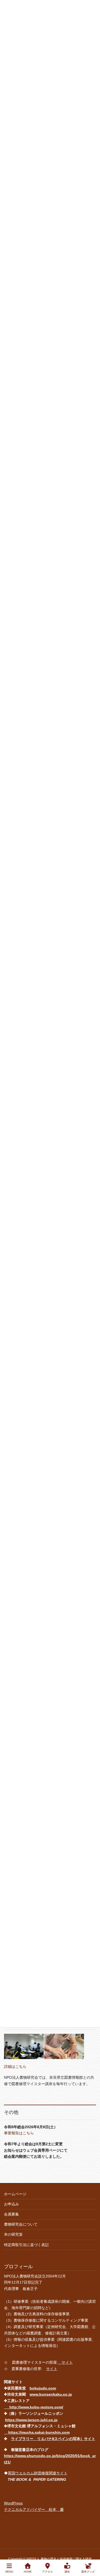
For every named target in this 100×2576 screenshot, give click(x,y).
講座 (67, 2572)
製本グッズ (88, 2572)
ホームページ (15, 2194)
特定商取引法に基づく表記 (26, 2245)
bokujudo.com (43, 2388)
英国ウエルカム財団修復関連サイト (38, 2473)
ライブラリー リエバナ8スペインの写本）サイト (53, 2439)
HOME (28, 2572)
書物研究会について (21, 2224)
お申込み (11, 2204)
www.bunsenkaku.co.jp (51, 2394)
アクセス (47, 2572)
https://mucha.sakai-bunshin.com (37, 2432)
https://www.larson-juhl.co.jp (31, 2420)
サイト (65, 2362)
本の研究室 (13, 2234)
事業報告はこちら (19, 2133)
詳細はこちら (15, 2066)
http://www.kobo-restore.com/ (34, 2407)
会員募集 (11, 2214)
